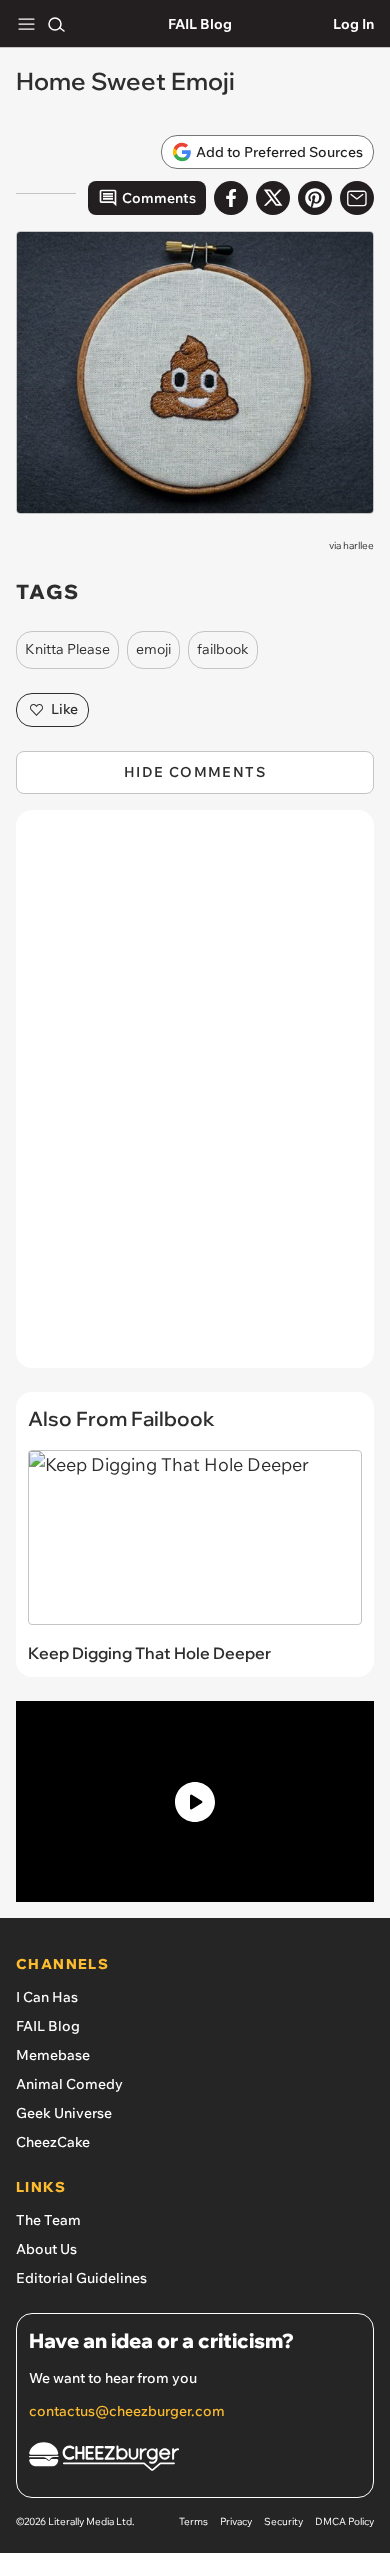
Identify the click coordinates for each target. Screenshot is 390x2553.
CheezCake (53, 2142)
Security (283, 2521)
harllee (358, 545)
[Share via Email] (357, 198)
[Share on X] (273, 198)
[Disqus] (195, 1099)
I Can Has (47, 1997)
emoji (153, 649)
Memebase (53, 2055)
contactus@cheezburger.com (127, 2411)
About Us (46, 2249)
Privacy (236, 2521)
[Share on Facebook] (231, 198)
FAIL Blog (200, 24)
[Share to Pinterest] (315, 198)
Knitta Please (67, 649)
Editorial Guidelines (81, 2278)
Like (64, 709)
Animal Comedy (69, 2084)
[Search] (56, 24)
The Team (48, 2220)
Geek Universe (64, 2113)
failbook (223, 649)
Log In (353, 24)
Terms (193, 2521)
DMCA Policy (344, 2521)
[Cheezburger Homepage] (195, 2459)
